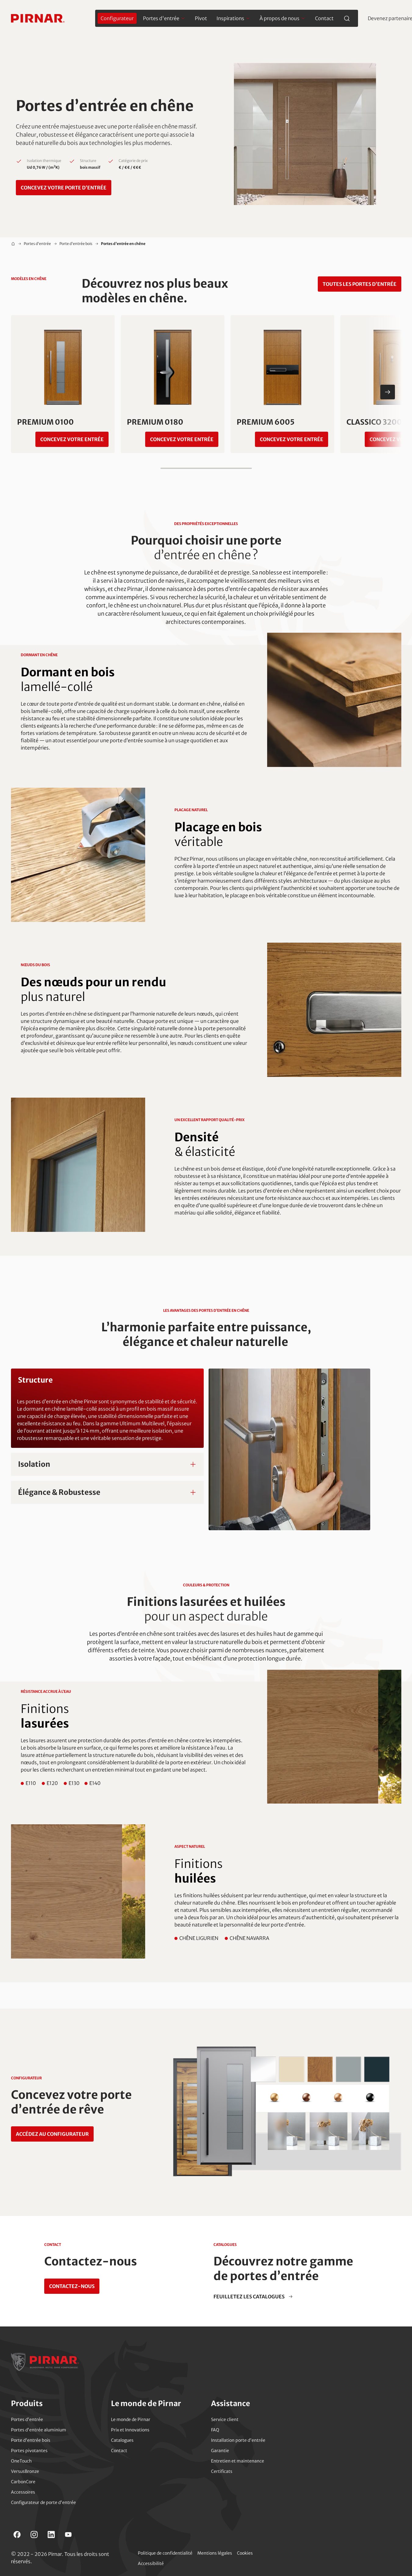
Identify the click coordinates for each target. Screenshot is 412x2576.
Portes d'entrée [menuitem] (161, 18)
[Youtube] (68, 2535)
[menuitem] (117, 18)
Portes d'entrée (37, 244)
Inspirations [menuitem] (230, 18)
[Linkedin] (51, 2535)
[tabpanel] (206, 1449)
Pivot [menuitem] (201, 18)
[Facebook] (17, 2535)
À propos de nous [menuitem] (279, 18)
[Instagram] (34, 2535)
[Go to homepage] (38, 18)
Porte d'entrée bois (76, 244)
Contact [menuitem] (324, 18)
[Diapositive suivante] (388, 392)
